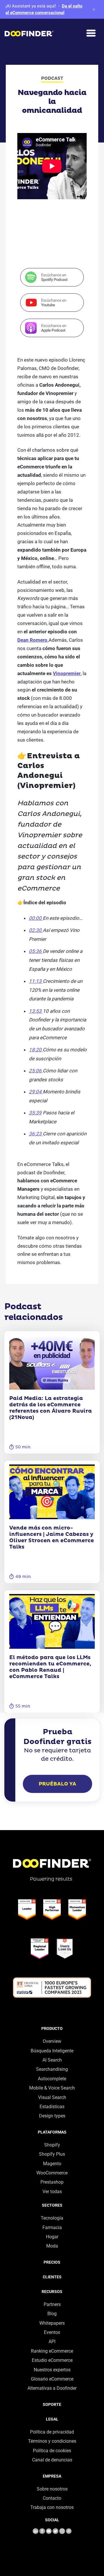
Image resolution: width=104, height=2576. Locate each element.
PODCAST (52, 78)
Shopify (52, 2145)
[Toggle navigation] (91, 33)
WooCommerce (52, 2173)
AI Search (52, 2060)
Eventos (52, 2332)
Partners (52, 2304)
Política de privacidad (52, 2432)
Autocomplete (52, 2079)
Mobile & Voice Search (52, 2088)
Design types (52, 2116)
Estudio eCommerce (52, 2360)
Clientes (52, 2277)
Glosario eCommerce (52, 2379)
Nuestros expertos (52, 2370)
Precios (52, 2262)
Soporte (52, 2404)
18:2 (34, 1050)
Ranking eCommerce (52, 2351)
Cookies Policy (16, 2525)
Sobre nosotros (52, 2489)
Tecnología (52, 2218)
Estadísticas (52, 2107)
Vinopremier (67, 673)
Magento (52, 2164)
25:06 (36, 1071)
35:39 (35, 1113)
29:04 (36, 1092)
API (52, 2342)
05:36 (36, 951)
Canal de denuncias (52, 2460)
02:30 (36, 930)
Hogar (52, 2237)
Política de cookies (52, 2451)
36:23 (36, 1134)
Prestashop (52, 2182)
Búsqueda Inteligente (52, 2051)
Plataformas (52, 2132)
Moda (52, 2246)
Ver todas (52, 2192)
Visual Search (52, 2097)
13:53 (36, 1011)
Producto (52, 2028)
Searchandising (52, 2069)
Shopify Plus (52, 2154)
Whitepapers (52, 2323)
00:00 (36, 918)
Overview (52, 2041)
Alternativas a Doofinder (52, 2388)
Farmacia (52, 2228)
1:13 (37, 981)
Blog (52, 2314)
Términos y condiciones (52, 2441)
